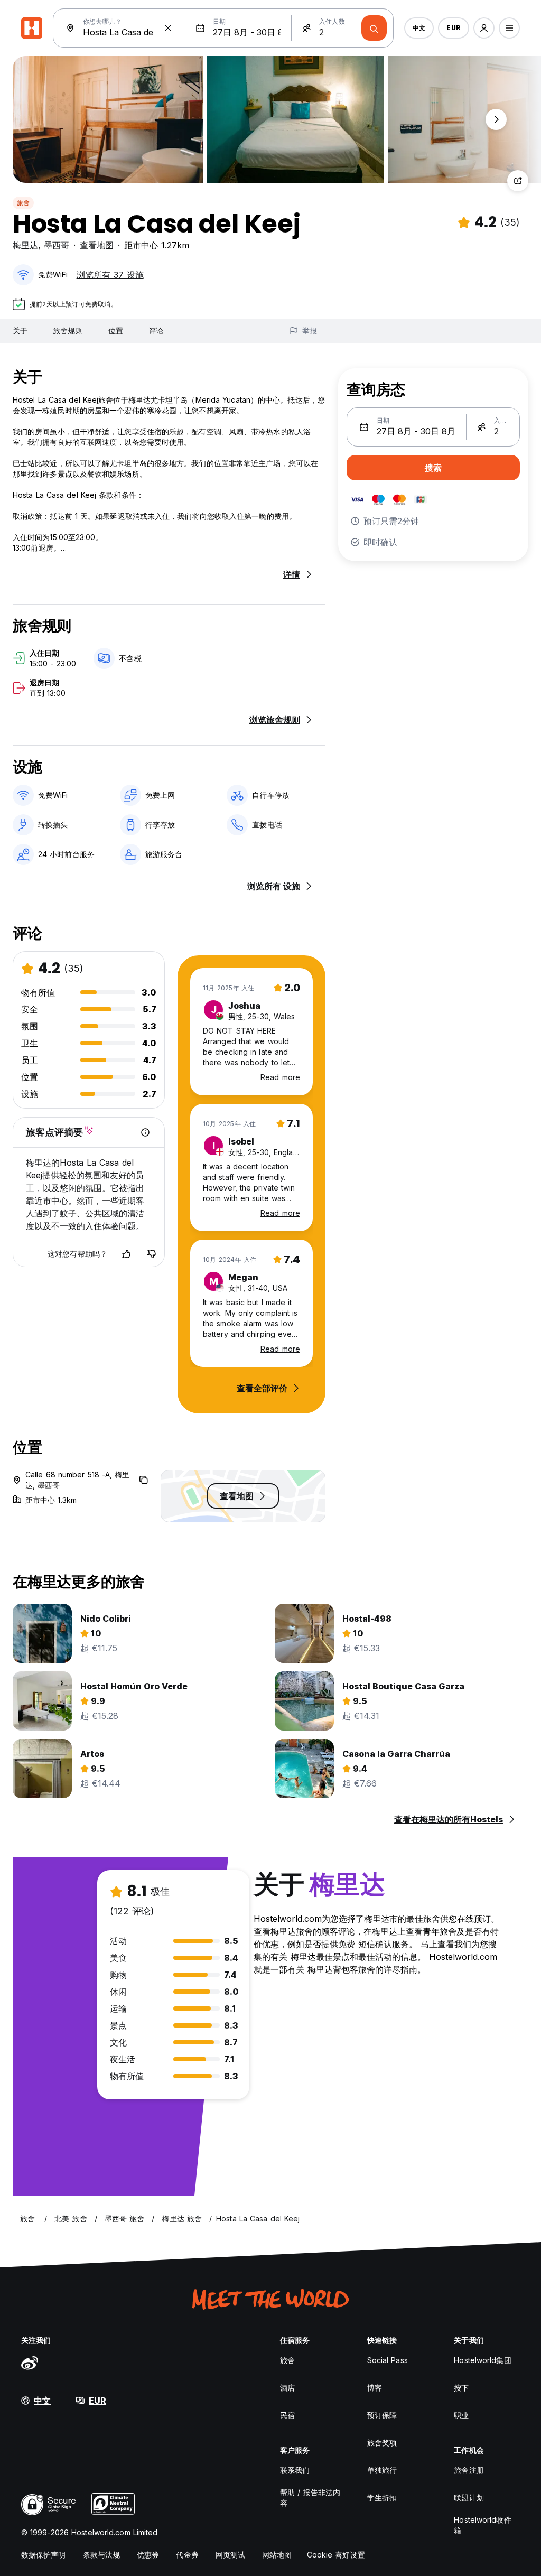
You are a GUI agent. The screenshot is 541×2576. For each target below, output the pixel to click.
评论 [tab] (156, 331)
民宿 (287, 2415)
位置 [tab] (116, 331)
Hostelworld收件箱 (482, 2525)
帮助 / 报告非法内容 (310, 2498)
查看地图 (97, 245)
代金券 (187, 2555)
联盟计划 (469, 2498)
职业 (461, 2415)
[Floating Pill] (496, 119)
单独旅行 (382, 2470)
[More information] (145, 1132)
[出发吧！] (374, 28)
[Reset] (168, 28)
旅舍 (23, 203)
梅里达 (25, 245)
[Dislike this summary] (152, 1254)
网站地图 (277, 2555)
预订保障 (382, 2415)
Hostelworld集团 (482, 2360)
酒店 (287, 2388)
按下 (461, 2388)
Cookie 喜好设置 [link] (336, 2555)
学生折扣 (382, 2498)
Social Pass (388, 2360)
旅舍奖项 (382, 2443)
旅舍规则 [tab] (68, 331)
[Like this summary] (126, 1254)
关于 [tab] (20, 331)
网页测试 (230, 2555)
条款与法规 (102, 2555)
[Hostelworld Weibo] (30, 2363)
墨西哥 (57, 245)
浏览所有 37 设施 (110, 275)
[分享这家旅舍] (518, 181)
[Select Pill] (484, 28)
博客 (375, 2388)
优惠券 (148, 2555)
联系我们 (295, 2470)
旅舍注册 (469, 2470)
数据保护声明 (44, 2555)
